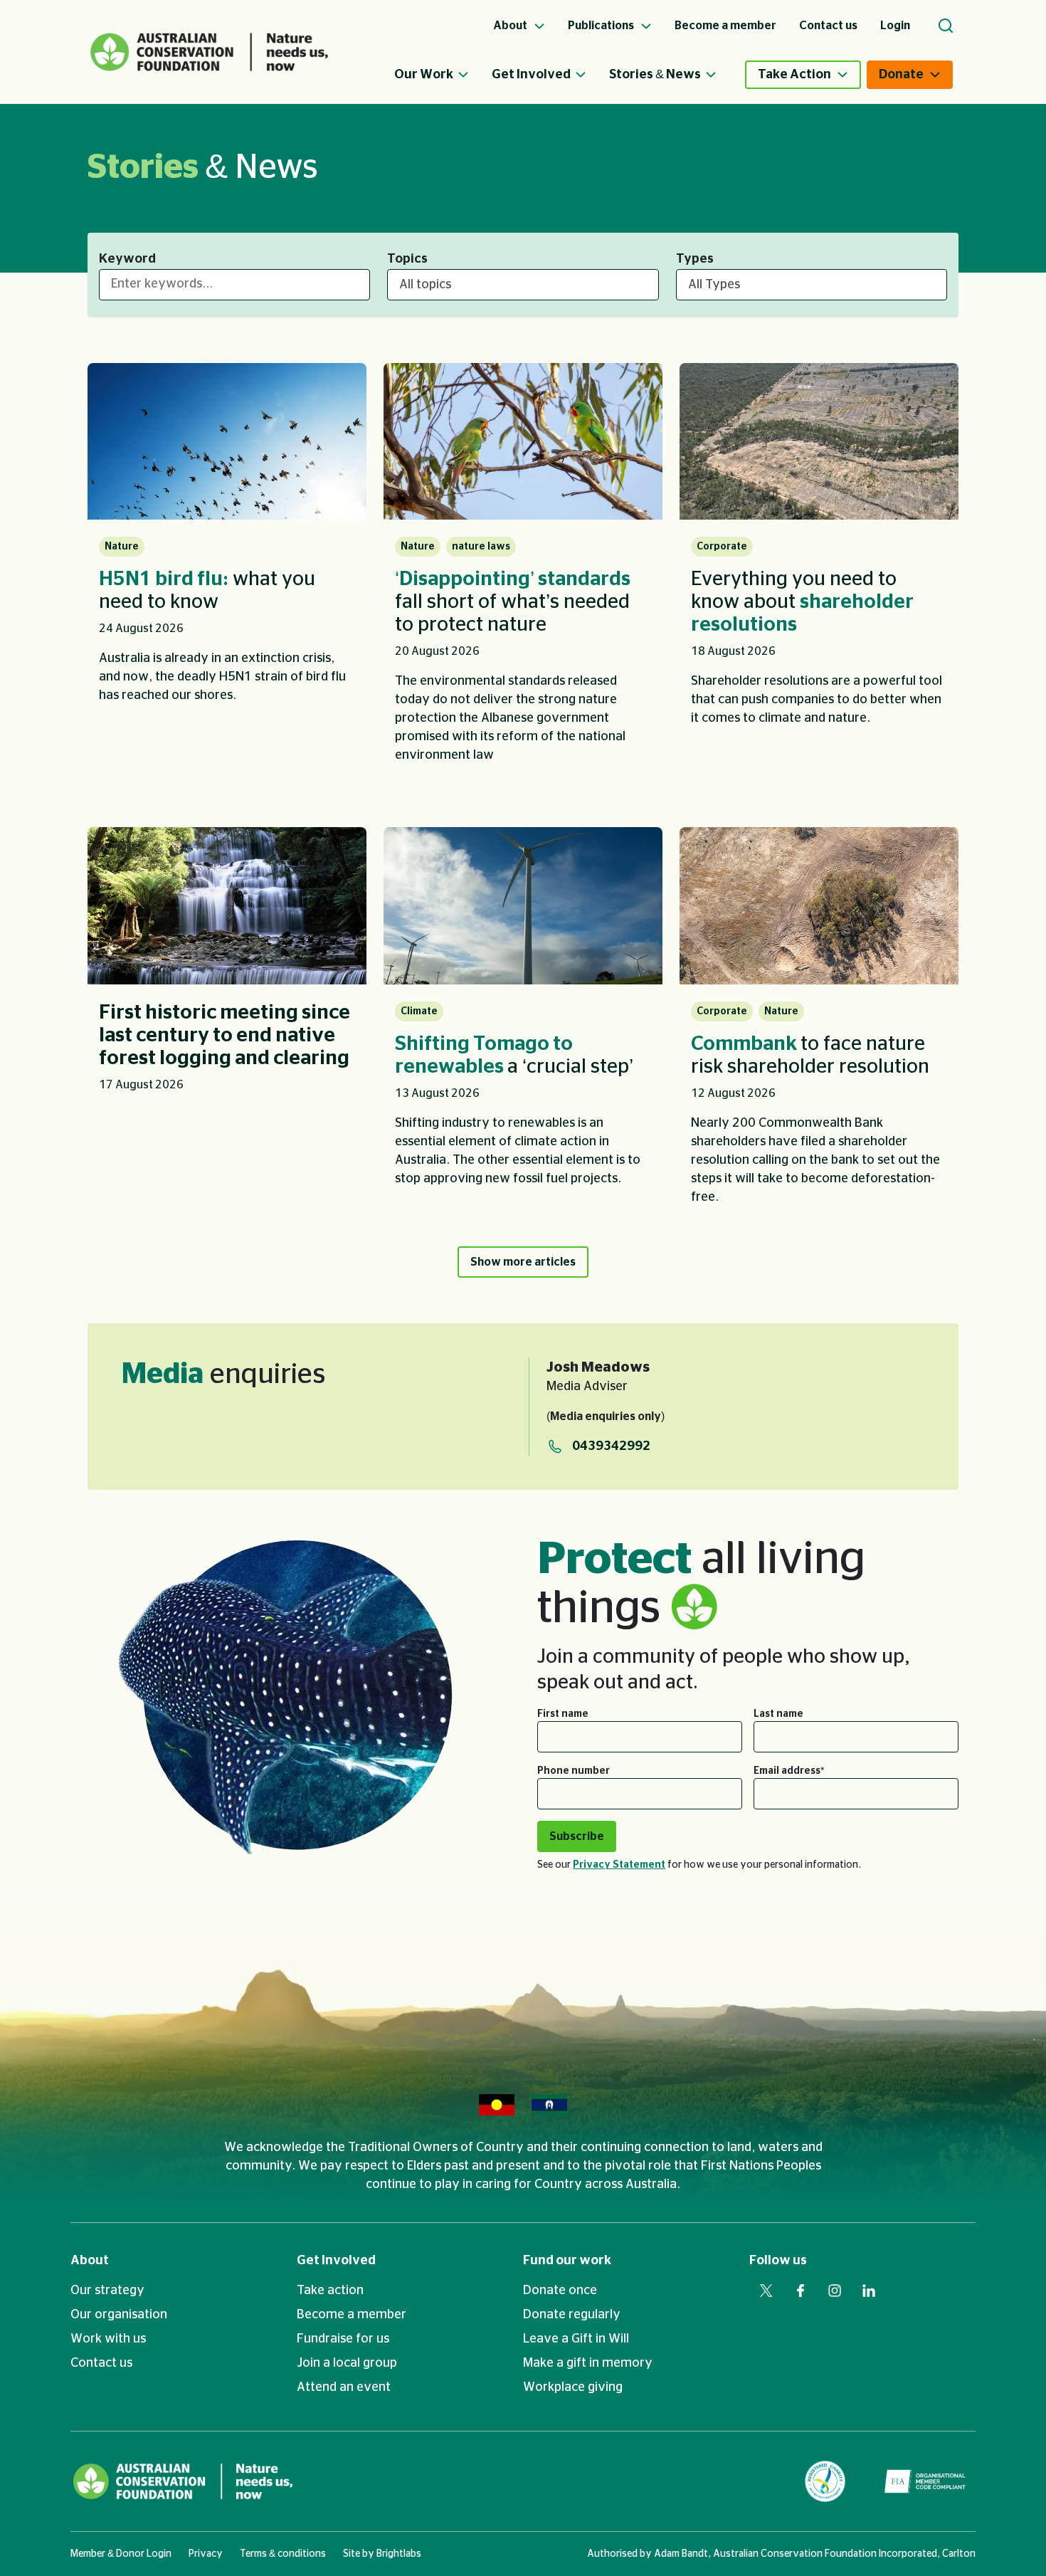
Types (695, 259)
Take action (330, 2291)
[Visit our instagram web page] (835, 2291)
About (90, 2261)
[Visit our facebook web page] (801, 2291)
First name (563, 1714)
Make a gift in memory (588, 2363)
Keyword (127, 259)
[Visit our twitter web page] (766, 2291)
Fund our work (567, 2261)
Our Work (424, 75)
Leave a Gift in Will (576, 2339)
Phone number (574, 1771)
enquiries (223, 1374)
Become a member (352, 2315)
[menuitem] (443, 75)
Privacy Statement (619, 1865)
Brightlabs (399, 2554)
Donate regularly (572, 2315)
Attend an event (344, 2387)
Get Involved (531, 75)
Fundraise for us (343, 2339)
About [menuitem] (511, 26)
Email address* (789, 1771)
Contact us (101, 2363)
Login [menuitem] (895, 26)
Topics (407, 259)
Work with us (108, 2339)
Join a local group (347, 2363)
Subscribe (577, 1836)
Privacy (206, 2554)
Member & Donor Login (121, 2554)
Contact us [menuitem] (828, 26)
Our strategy (107, 2291)
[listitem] (227, 573)
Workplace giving (573, 2387)
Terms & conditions (283, 2554)
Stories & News (655, 75)
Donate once (560, 2291)
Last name (778, 1714)
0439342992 (611, 1446)
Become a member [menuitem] (725, 26)
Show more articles (523, 1262)
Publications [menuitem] (602, 26)
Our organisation (119, 2315)
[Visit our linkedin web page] (869, 2291)
